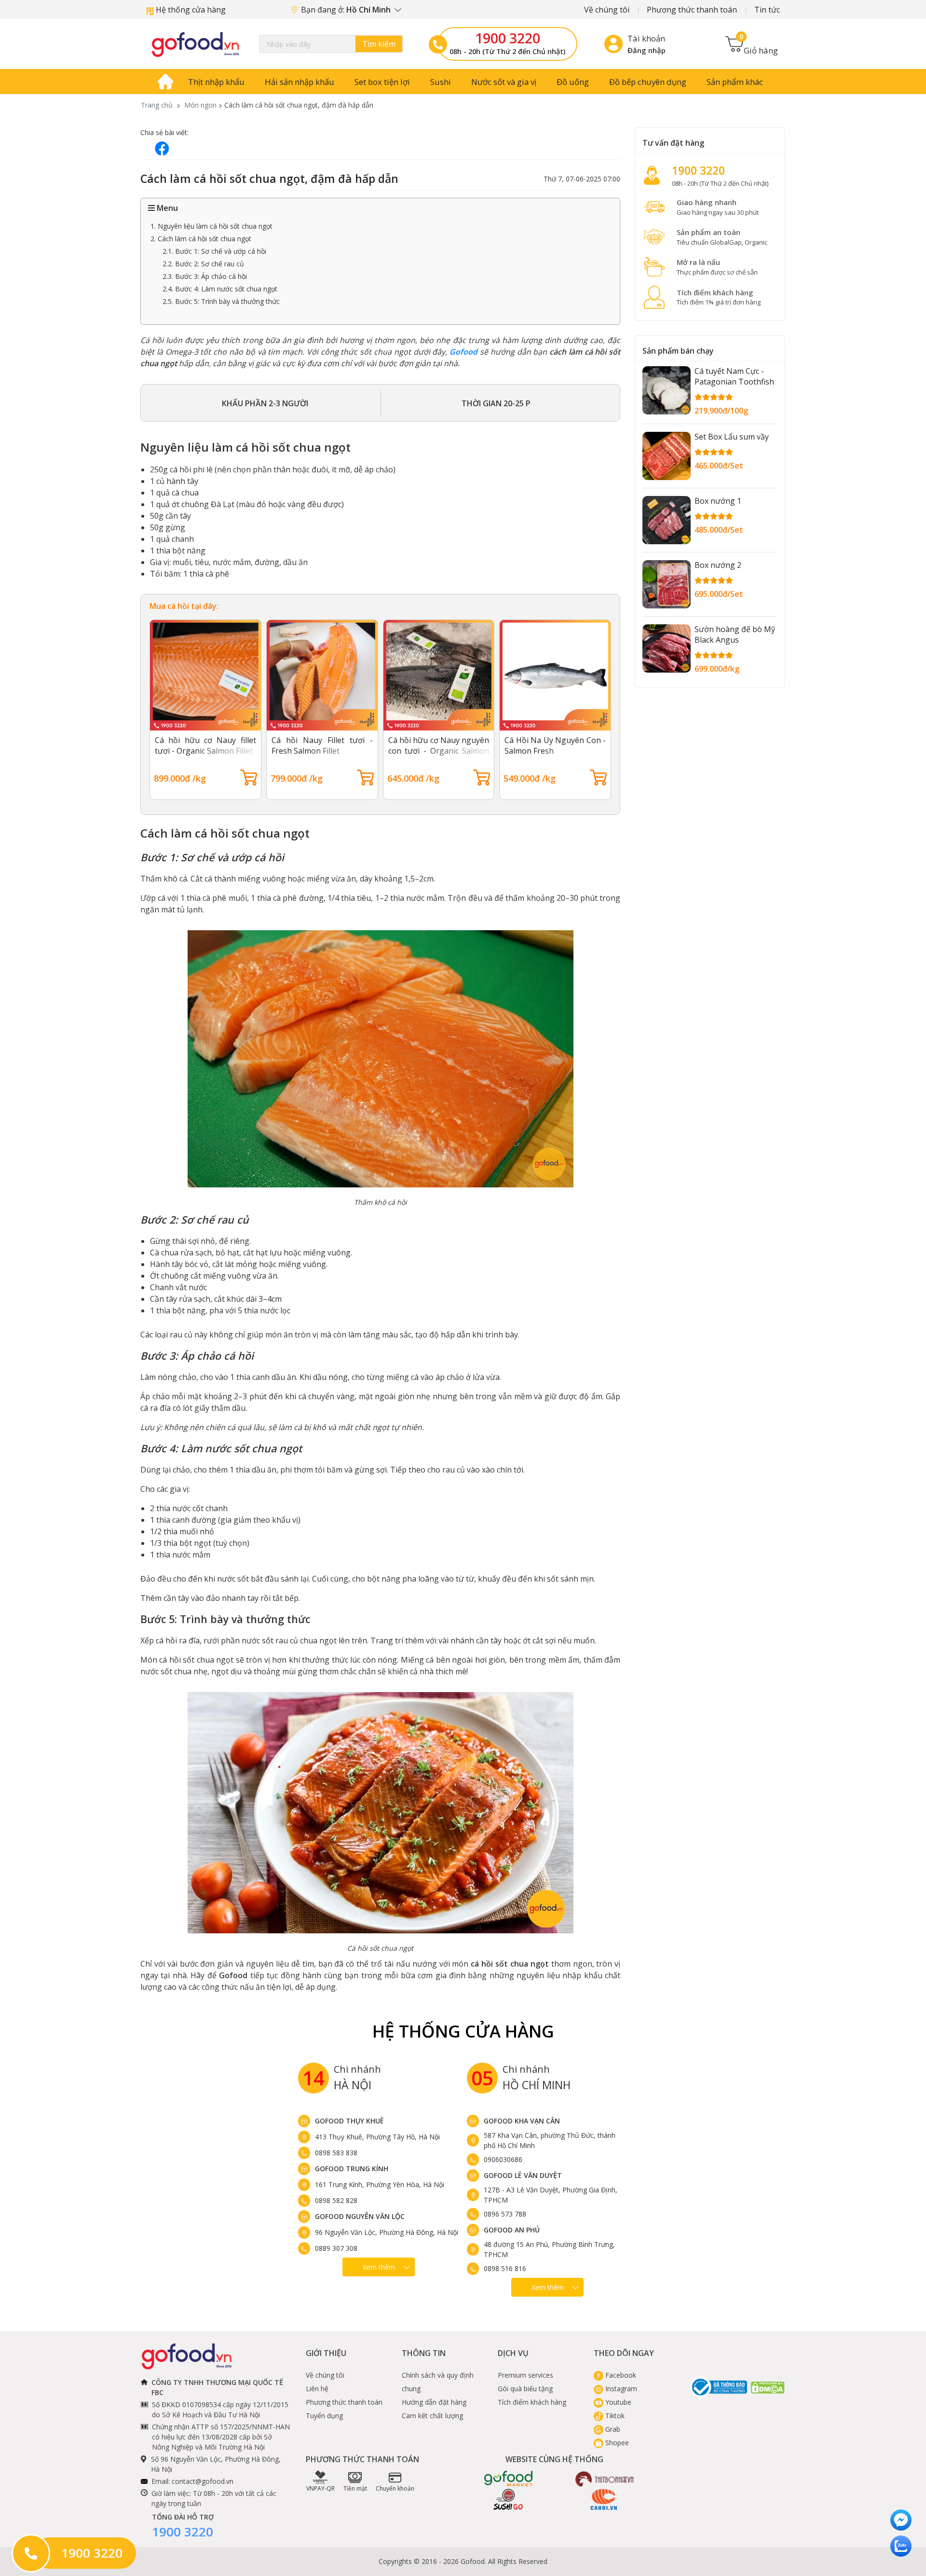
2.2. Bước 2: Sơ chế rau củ (203, 264)
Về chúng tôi (607, 10)
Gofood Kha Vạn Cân (522, 2121)
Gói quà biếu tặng (525, 2389)
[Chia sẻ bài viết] (162, 148)
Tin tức (767, 10)
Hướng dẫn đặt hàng (434, 2402)
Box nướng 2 (718, 565)
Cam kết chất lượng (432, 2416)
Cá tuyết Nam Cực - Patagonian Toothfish (734, 376)
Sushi (441, 82)
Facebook (620, 2375)
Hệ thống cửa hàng (190, 10)
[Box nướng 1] (667, 520)
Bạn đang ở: (347, 10)
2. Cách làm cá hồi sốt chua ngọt (201, 239)
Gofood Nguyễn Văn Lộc (360, 2216)
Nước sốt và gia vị (504, 82)
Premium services (525, 2375)
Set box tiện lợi (382, 82)
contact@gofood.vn (203, 2481)
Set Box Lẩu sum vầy (732, 437)
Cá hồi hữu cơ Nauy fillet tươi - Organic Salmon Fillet (205, 745)
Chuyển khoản (395, 2488)
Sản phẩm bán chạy (678, 351)
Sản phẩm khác (735, 82)
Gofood (463, 352)
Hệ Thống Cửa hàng (463, 2031)
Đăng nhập (647, 50)
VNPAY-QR (320, 2488)
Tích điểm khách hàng (532, 2402)
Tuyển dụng (324, 2416)
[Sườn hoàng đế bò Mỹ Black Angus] (667, 648)
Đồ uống (573, 82)
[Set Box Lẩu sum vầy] (667, 456)
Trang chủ (157, 105)
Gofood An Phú (512, 2230)
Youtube (617, 2402)
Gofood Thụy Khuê (349, 2121)
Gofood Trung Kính (352, 2169)
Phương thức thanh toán (692, 10)
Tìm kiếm (379, 44)
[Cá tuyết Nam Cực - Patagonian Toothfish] (667, 390)
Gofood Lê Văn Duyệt (523, 2175)
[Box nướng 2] (667, 584)
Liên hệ (317, 2389)
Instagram (620, 2389)
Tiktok (614, 2416)
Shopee (616, 2443)
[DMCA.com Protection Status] (768, 2387)
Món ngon (200, 105)
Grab (612, 2429)
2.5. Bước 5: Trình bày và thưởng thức (221, 301)
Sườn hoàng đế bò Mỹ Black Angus (735, 634)
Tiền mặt (355, 2488)
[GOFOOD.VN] (195, 44)
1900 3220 (508, 38)
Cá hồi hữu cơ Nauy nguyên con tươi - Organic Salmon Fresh (439, 751)
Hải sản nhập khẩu (300, 82)
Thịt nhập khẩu (216, 82)
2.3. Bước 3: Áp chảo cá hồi (205, 276)
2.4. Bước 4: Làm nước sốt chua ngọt (220, 289)
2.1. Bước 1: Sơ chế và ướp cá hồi (214, 251)
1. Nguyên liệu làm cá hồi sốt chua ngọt (211, 226)
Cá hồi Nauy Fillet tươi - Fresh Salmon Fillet (322, 745)
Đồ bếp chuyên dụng (648, 82)
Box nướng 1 (718, 501)
